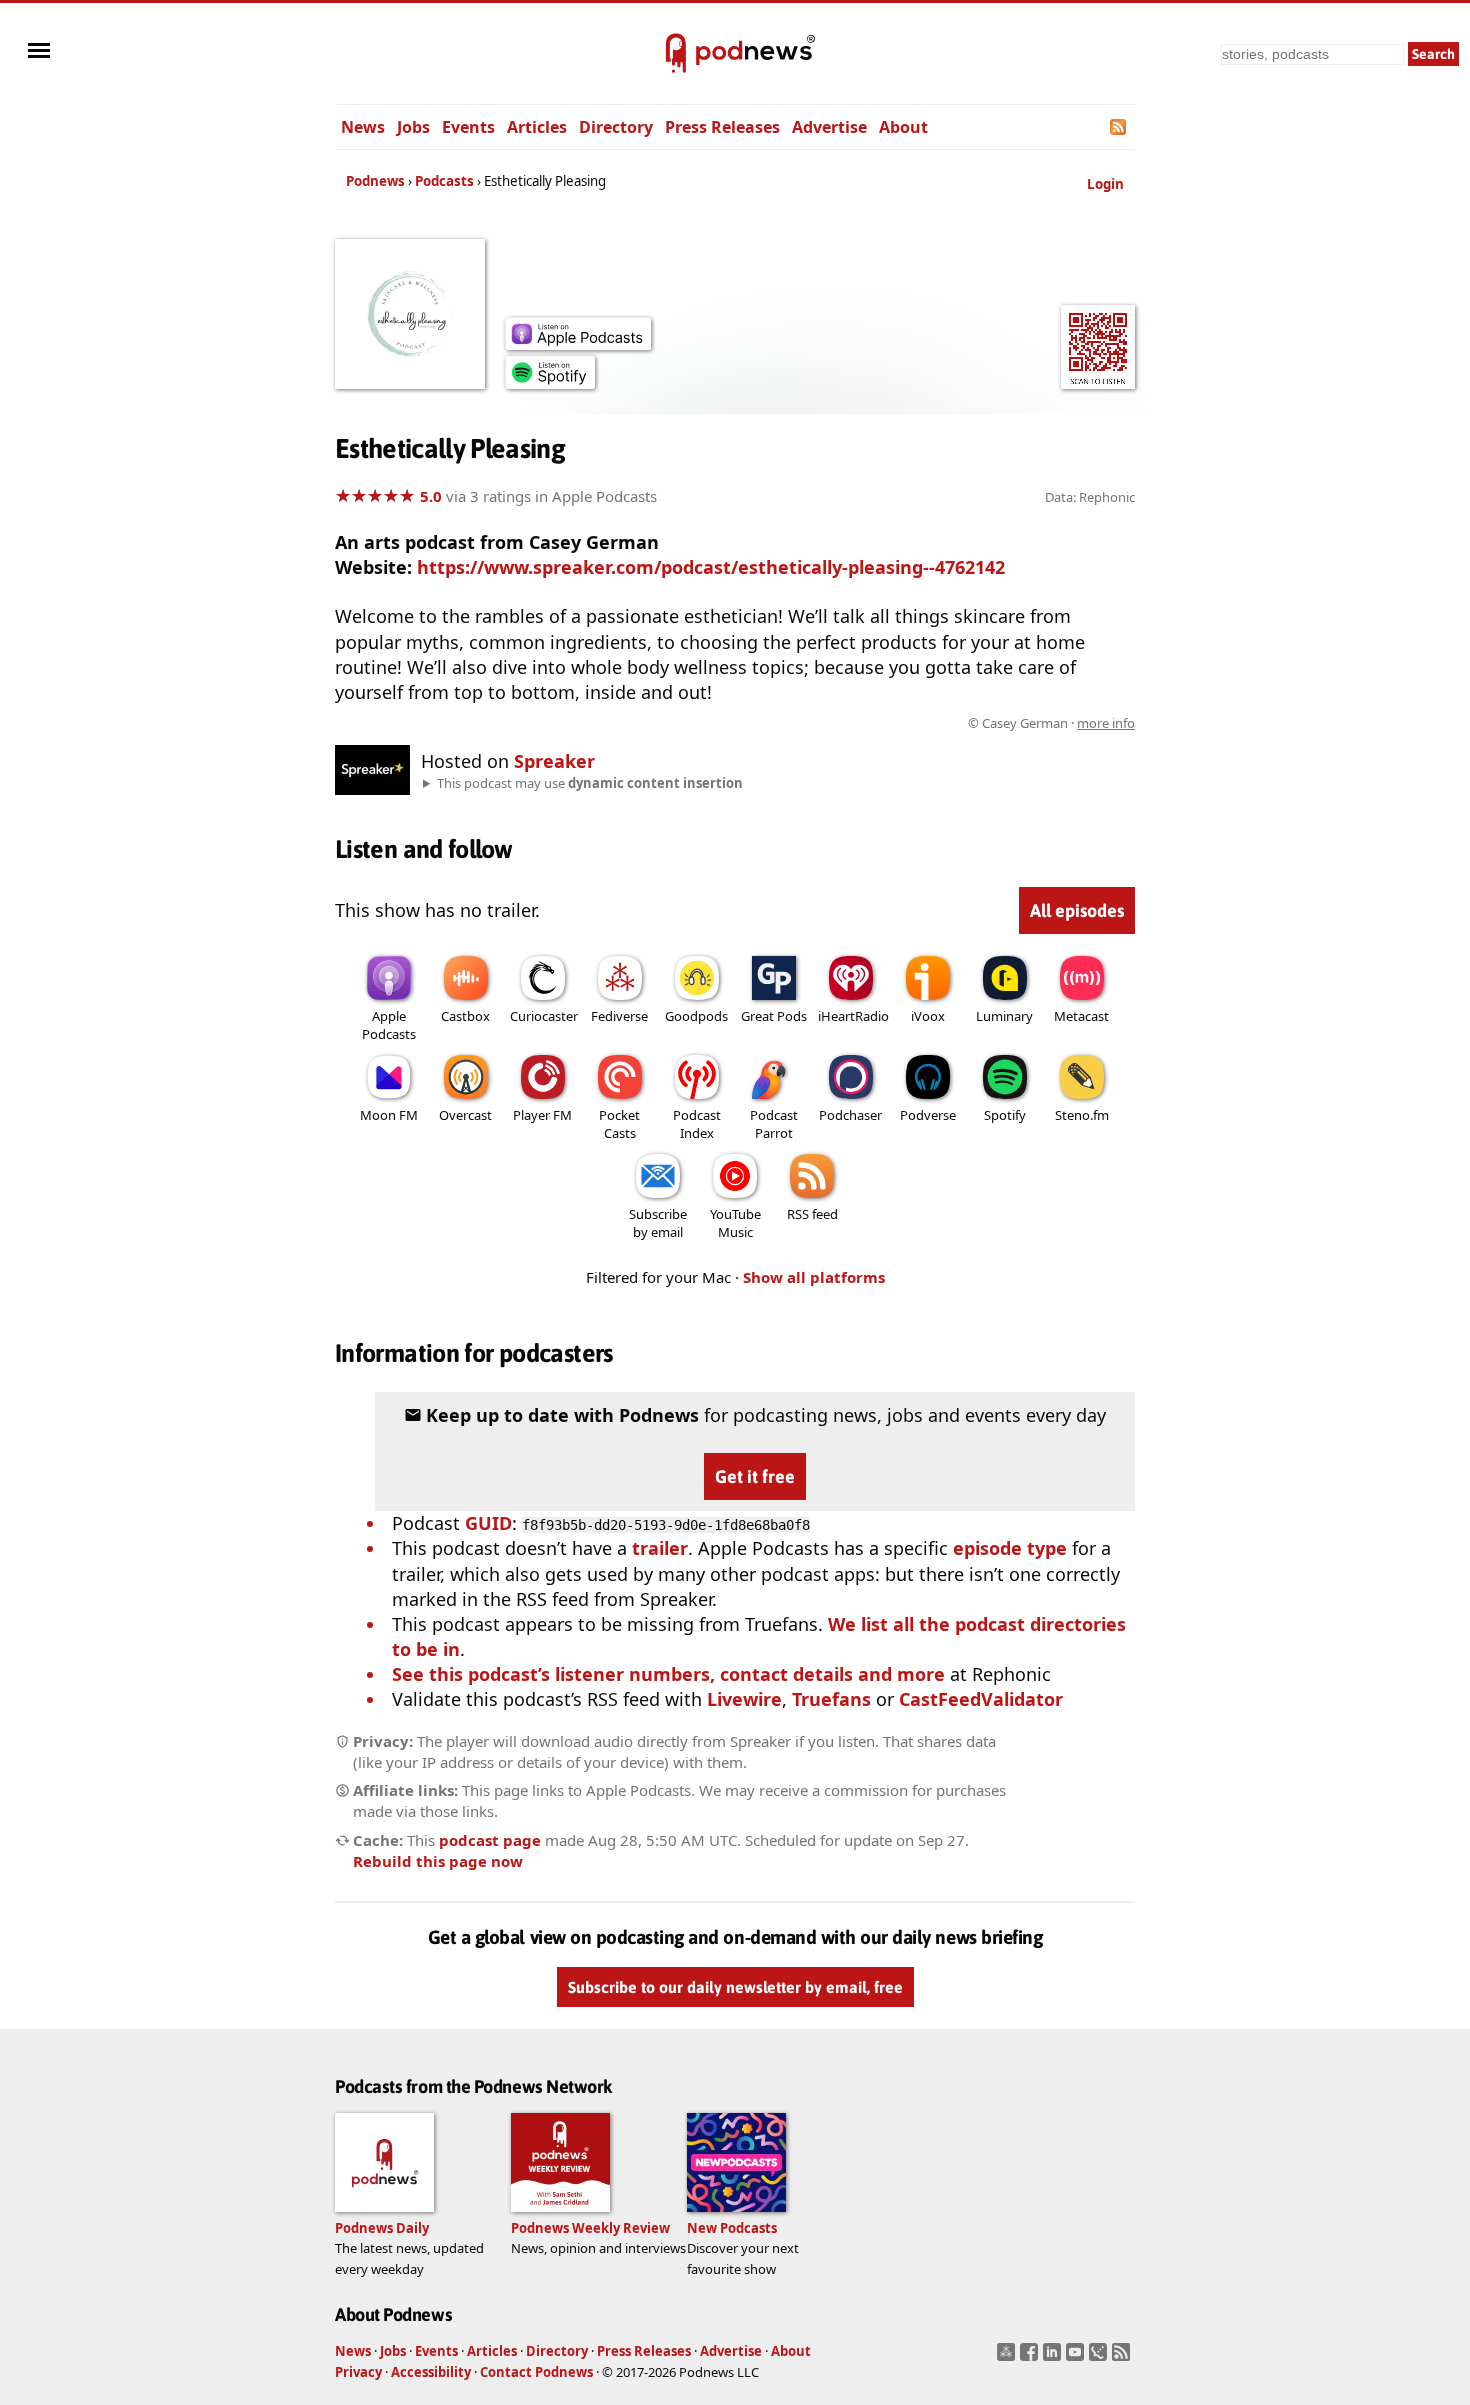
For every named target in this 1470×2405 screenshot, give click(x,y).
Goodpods (696, 1016)
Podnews (375, 181)
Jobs (413, 127)
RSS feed (812, 1214)
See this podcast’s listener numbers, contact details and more (668, 1674)
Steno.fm (1082, 1115)
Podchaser (850, 1115)
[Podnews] (676, 54)
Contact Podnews (536, 2372)
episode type (1010, 1548)
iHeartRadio (853, 1016)
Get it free (755, 1476)
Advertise (829, 127)
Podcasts (444, 181)
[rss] (1123, 2358)
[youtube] (1077, 2358)
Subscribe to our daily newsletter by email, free (735, 1987)
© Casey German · (1051, 723)
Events (468, 127)
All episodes (1077, 910)
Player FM (542, 1115)
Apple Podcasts (389, 1025)
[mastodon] (1008, 2358)
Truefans (831, 1699)
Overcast (465, 1115)
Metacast (1081, 1016)
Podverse (928, 1115)
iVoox (928, 1016)
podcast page (490, 1840)
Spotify (1005, 1115)
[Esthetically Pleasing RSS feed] (1119, 127)
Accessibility (431, 2372)
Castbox (465, 1016)
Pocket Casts (619, 1124)
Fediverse (619, 1016)
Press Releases (722, 127)
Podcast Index (697, 1124)
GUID (488, 1523)
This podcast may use (590, 783)
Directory (616, 127)
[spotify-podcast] (550, 382)
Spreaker (554, 761)
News (363, 127)
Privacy (358, 2372)
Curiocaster (544, 1016)
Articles (537, 127)
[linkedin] (1054, 2358)
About (903, 127)
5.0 (431, 496)
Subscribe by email (658, 1223)
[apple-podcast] (578, 343)
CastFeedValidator (981, 1699)
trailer (660, 1548)
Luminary (1004, 1016)
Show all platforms (814, 1277)
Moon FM (389, 1115)
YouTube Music (735, 1223)
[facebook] (1031, 2358)
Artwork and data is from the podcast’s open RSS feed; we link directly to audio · (818, 723)
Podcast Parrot (774, 1124)
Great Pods (774, 1016)
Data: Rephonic (1090, 497)
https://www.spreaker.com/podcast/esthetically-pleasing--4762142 (711, 567)
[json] (1100, 2358)
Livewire (744, 1699)
